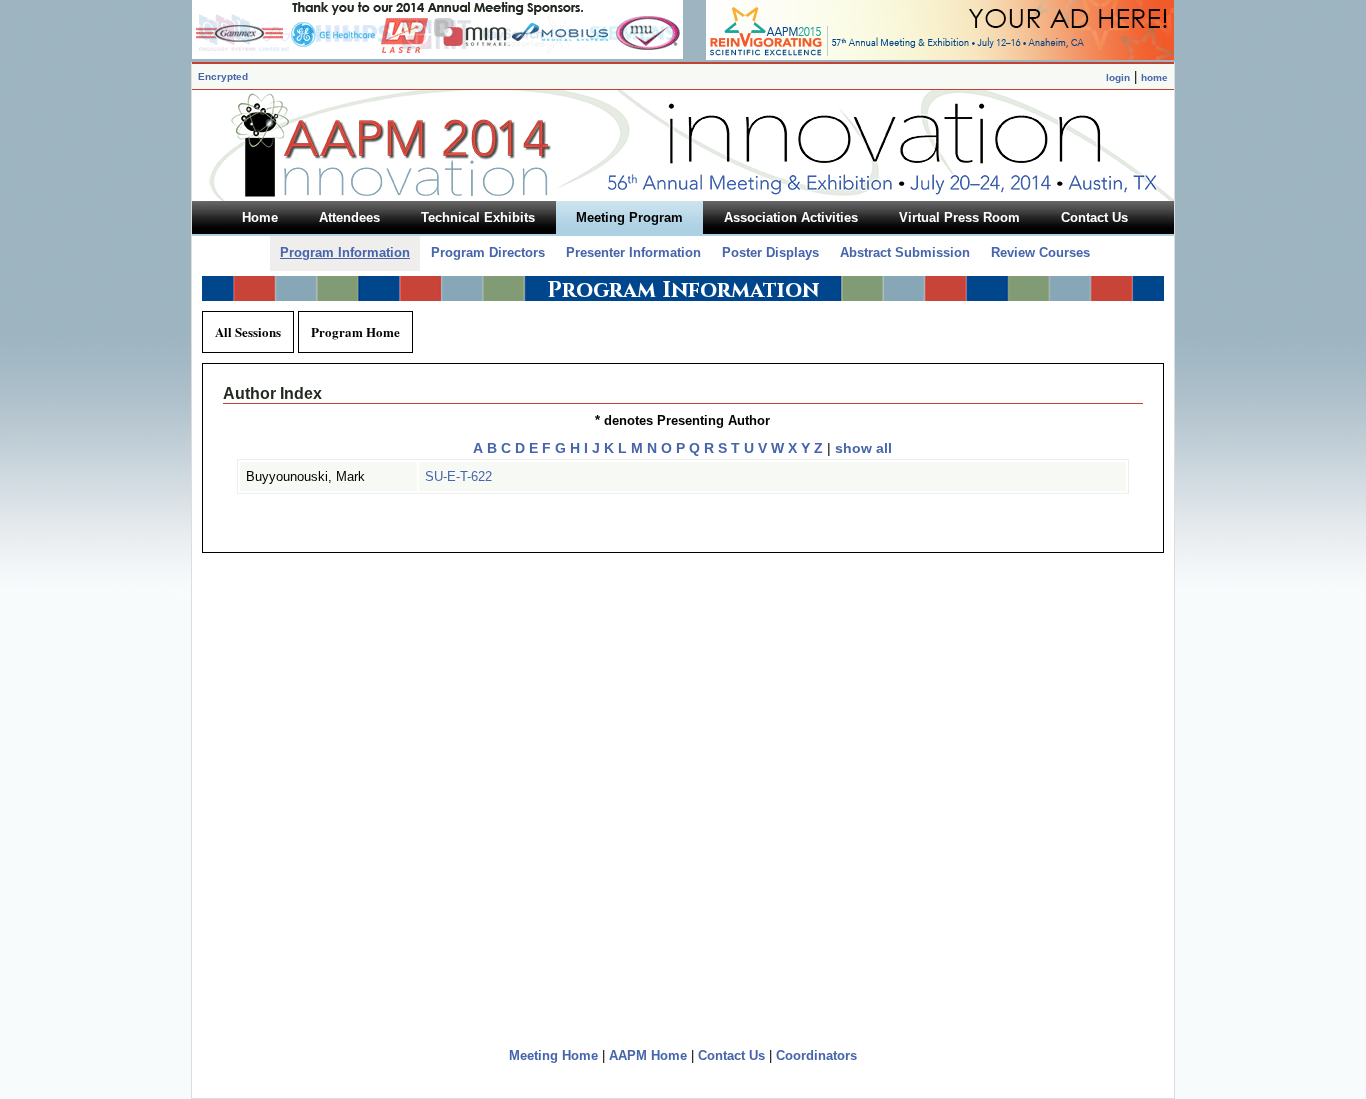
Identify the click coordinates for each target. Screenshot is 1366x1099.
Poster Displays (770, 252)
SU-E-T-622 (458, 476)
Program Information (345, 252)
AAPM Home (648, 1055)
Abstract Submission (905, 252)
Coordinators (816, 1055)
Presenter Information (633, 252)
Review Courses (1040, 252)
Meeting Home (553, 1055)
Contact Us (731, 1055)
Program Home (355, 331)
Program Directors (488, 252)
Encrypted (223, 76)
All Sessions (248, 331)
